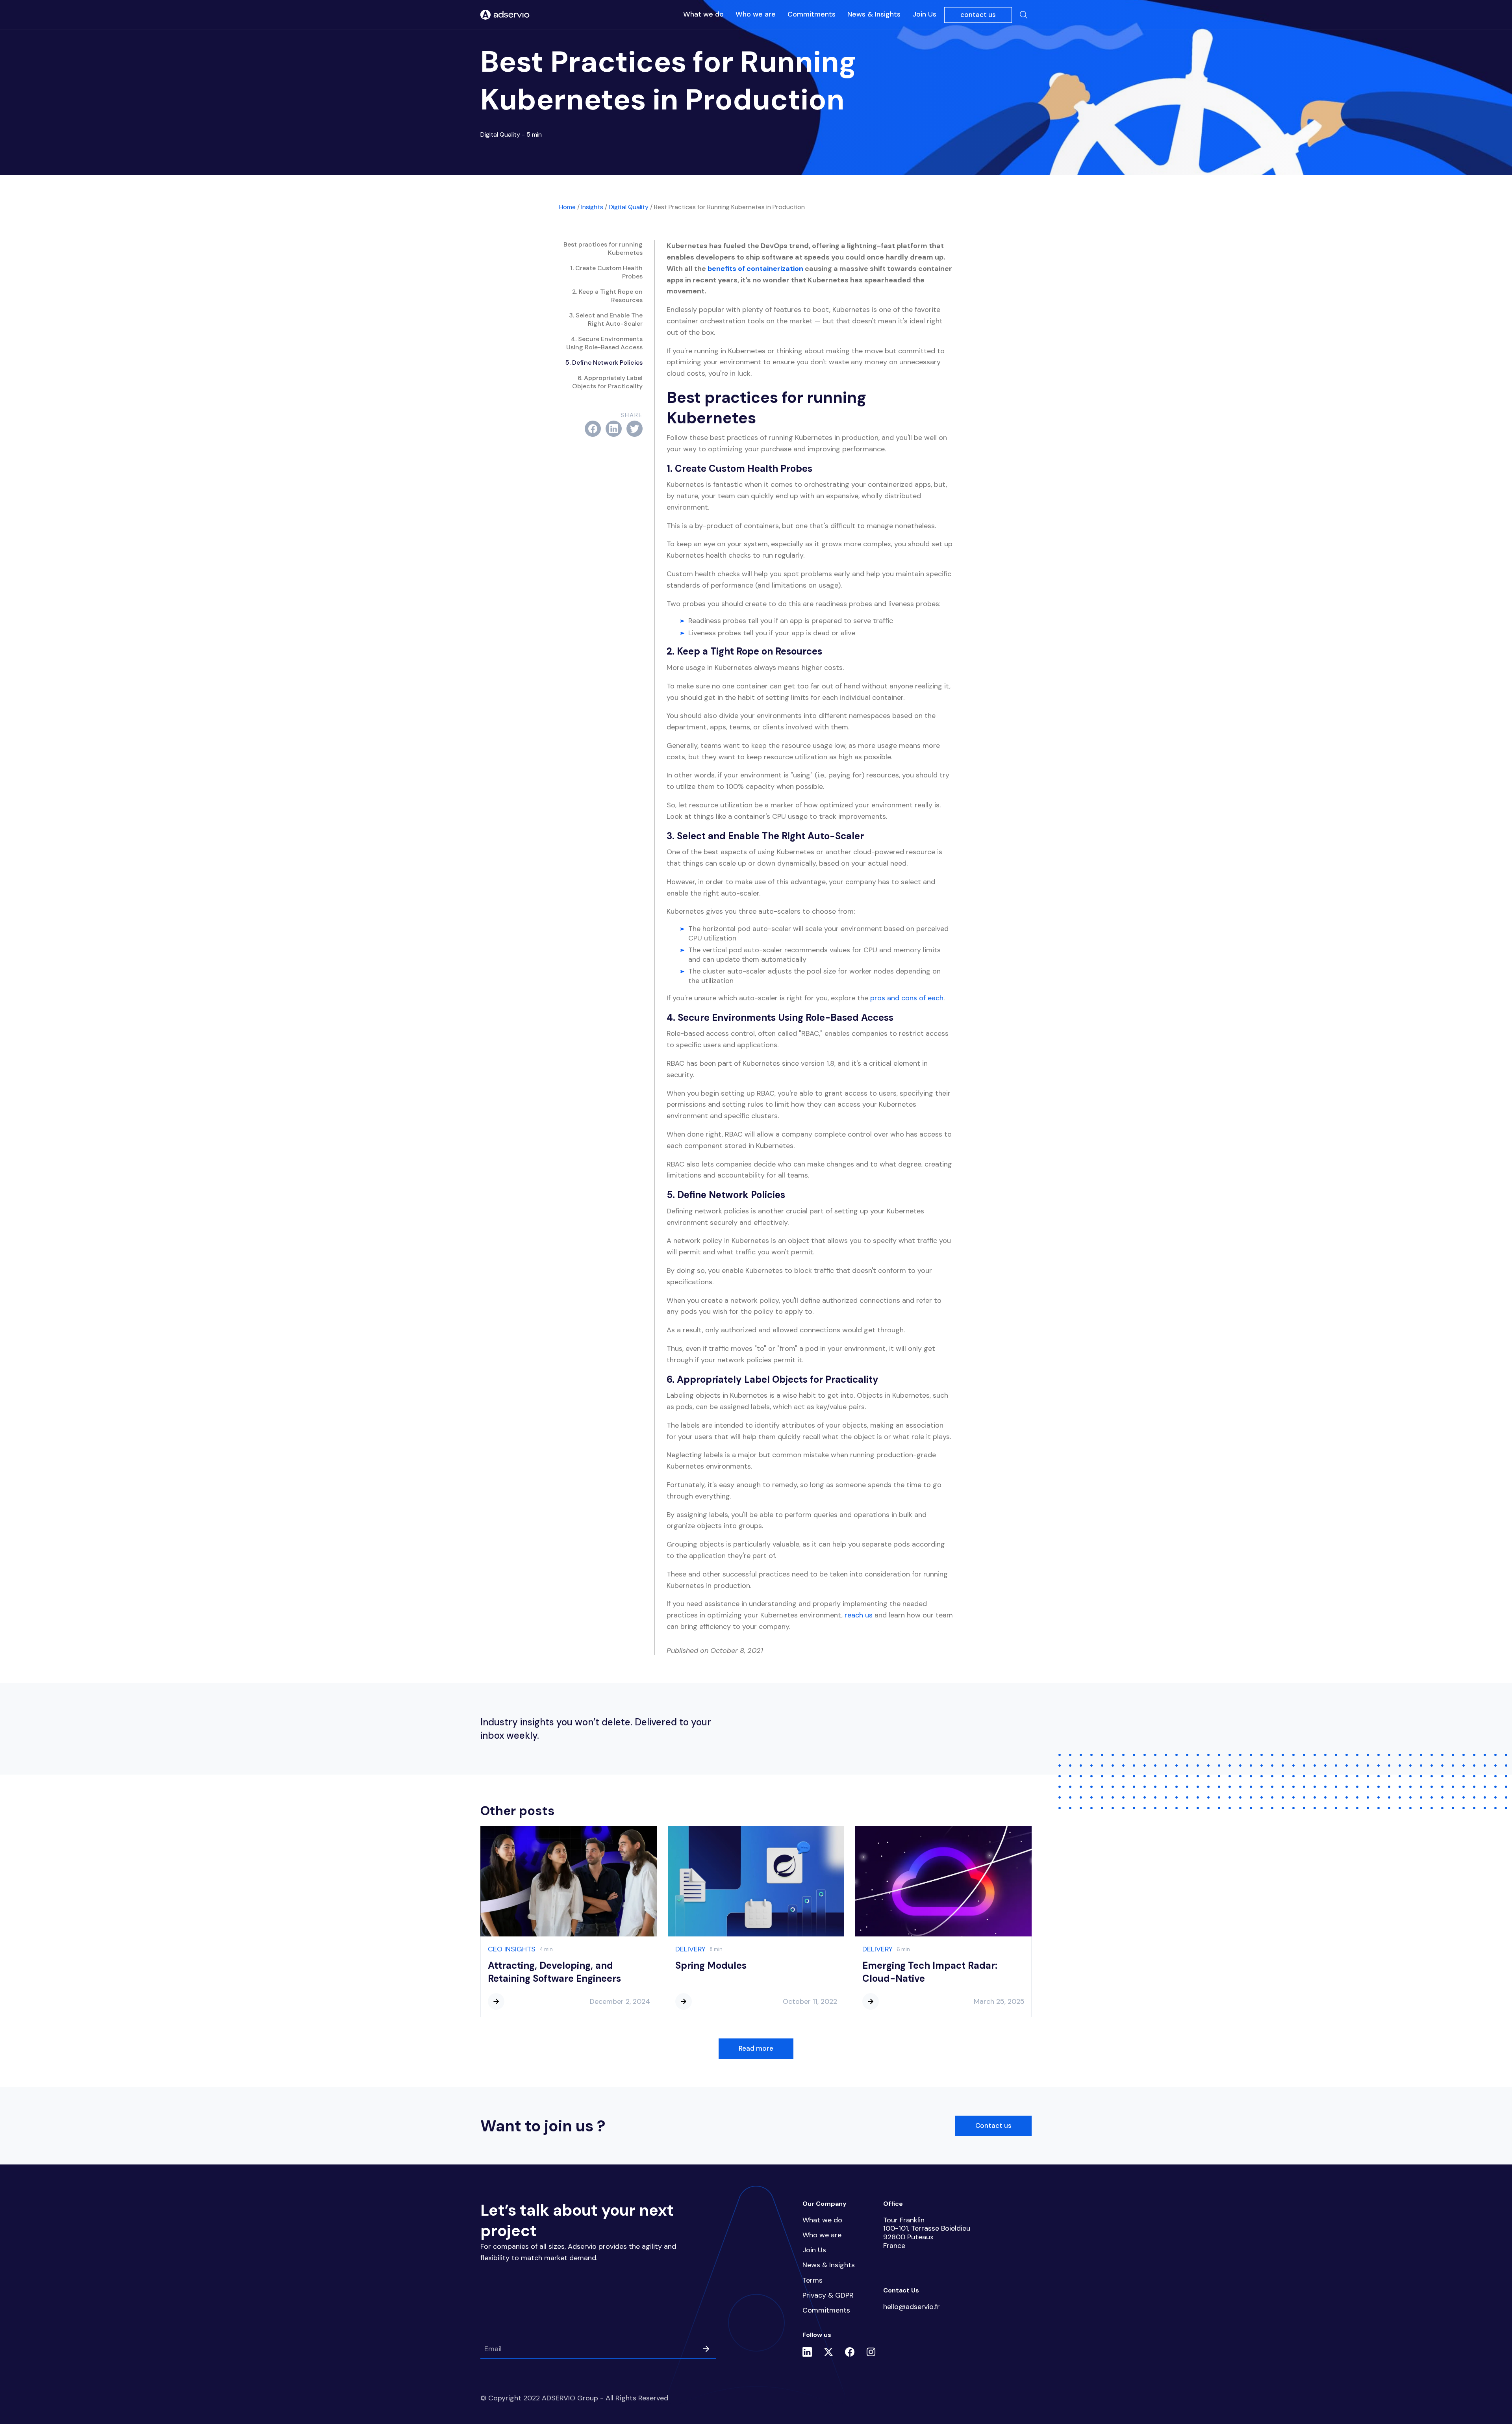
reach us (859, 1615)
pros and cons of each (907, 998)
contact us (978, 15)
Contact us (993, 2125)
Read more (756, 2048)
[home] (505, 15)
